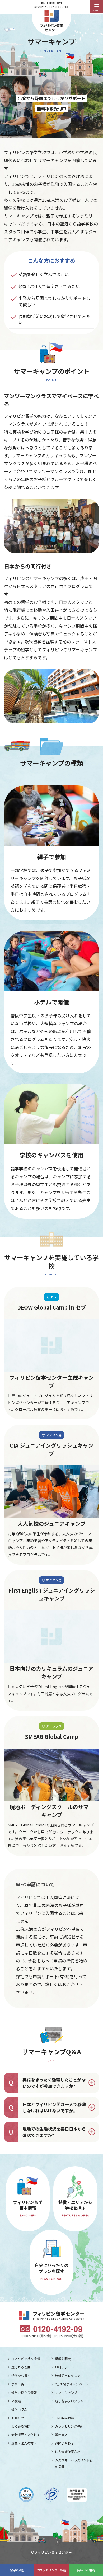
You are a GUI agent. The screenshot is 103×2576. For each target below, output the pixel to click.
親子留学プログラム (69, 2401)
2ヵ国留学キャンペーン (72, 2384)
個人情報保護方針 (68, 2452)
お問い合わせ (64, 2443)
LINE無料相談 (64, 2418)
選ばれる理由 (21, 2367)
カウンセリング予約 (69, 2426)
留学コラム (19, 2409)
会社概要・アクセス (25, 2435)
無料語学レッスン (68, 2375)
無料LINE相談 (86, 2570)
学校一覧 (18, 2384)
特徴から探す (21, 2375)
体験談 (16, 2401)
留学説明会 (17, 2570)
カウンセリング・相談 (51, 2570)
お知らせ (18, 2418)
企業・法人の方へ (24, 2443)
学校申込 (61, 2435)
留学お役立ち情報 (24, 2392)
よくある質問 (21, 2426)
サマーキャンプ (66, 2392)
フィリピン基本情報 (26, 2359)
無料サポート (64, 2367)
